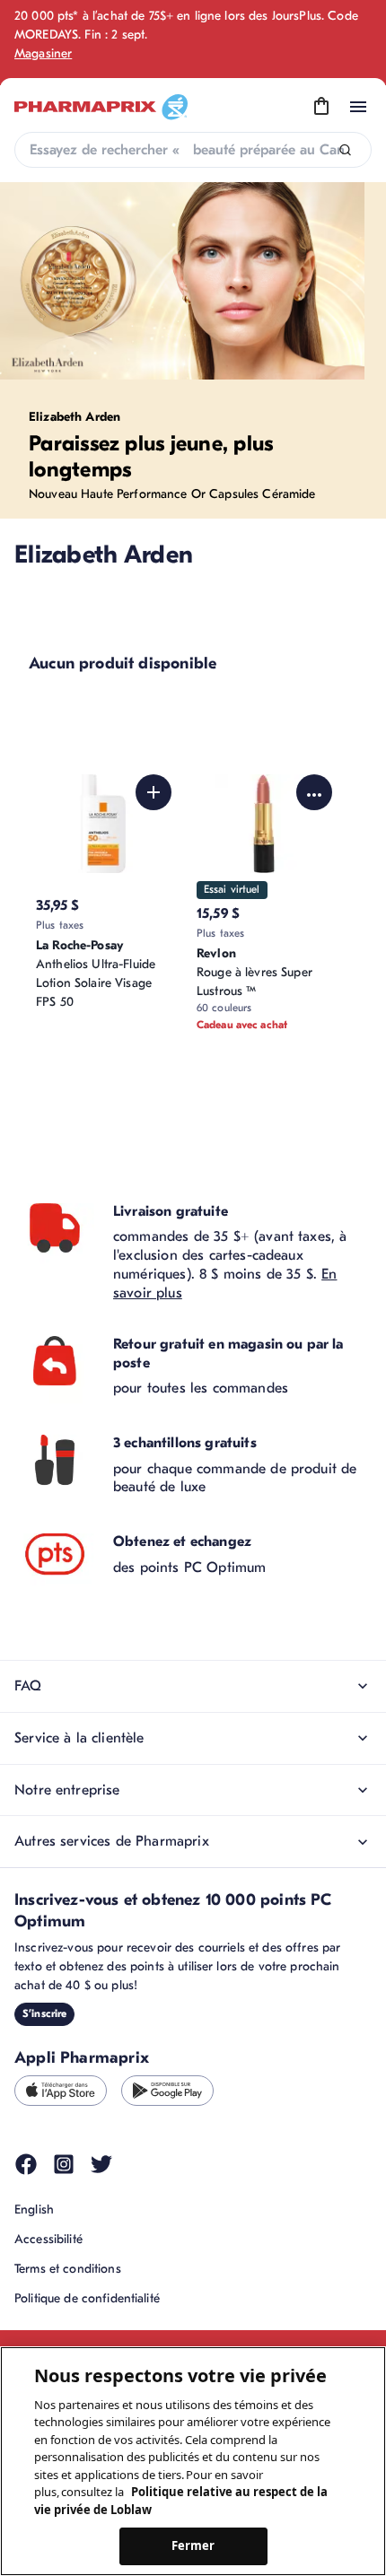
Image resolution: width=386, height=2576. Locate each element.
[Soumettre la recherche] (345, 150)
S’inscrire (44, 2013)
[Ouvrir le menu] (358, 107)
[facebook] (26, 2164)
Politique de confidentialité (87, 2298)
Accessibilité (48, 2239)
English (34, 2209)
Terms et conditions (68, 2269)
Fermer (193, 2545)
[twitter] (101, 2164)
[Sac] (321, 107)
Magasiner (43, 53)
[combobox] (193, 150)
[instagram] (64, 2164)
